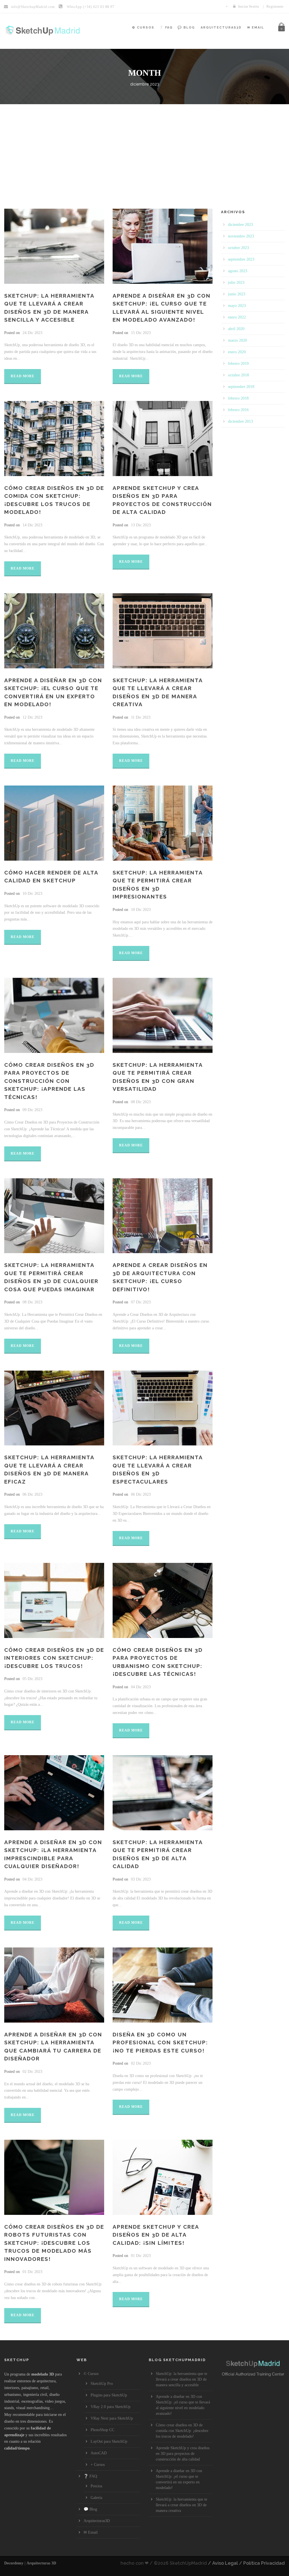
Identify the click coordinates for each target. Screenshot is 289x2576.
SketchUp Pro (102, 2384)
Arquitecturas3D (221, 28)
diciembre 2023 (240, 225)
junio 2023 (237, 294)
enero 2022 (237, 317)
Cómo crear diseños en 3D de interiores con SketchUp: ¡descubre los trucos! (54, 1658)
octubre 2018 (238, 375)
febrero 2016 (238, 410)
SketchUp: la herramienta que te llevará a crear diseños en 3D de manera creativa (181, 2505)
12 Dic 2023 (32, 717)
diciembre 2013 (240, 421)
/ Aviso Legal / (225, 2563)
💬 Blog (186, 28)
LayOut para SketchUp (109, 2441)
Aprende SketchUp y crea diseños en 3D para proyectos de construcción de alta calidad (183, 2454)
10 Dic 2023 (32, 894)
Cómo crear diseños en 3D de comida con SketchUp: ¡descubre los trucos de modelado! (182, 2431)
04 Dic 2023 (141, 1687)
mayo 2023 (237, 306)
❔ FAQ (166, 28)
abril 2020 (236, 329)
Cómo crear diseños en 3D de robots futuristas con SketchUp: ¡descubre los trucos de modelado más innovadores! (54, 2243)
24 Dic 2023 (32, 333)
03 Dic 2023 (141, 1879)
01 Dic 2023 (32, 2272)
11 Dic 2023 (141, 717)
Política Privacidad (264, 2563)
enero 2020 (237, 352)
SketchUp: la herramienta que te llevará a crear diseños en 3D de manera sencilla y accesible (181, 2379)
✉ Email (256, 28)
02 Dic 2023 (32, 2072)
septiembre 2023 (241, 259)
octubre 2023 (238, 248)
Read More (23, 376)
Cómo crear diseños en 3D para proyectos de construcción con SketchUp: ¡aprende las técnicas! (49, 1081)
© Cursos (143, 28)
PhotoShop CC (102, 2430)
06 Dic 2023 (32, 1494)
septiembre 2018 (241, 387)
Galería (96, 2498)
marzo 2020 (237, 340)
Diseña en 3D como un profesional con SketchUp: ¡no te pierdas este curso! (160, 2042)
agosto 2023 (238, 271)
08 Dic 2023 (141, 1102)
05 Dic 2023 (32, 1679)
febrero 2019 (238, 364)
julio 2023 (236, 283)
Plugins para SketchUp (109, 2395)
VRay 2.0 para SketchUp (110, 2407)
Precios (96, 2486)
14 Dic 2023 (32, 525)
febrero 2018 (238, 398)
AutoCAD (99, 2453)
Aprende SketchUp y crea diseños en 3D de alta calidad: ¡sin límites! (156, 2235)
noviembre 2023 (241, 236)
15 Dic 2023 (141, 333)
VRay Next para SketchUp (112, 2418)
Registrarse (275, 6)
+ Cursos (98, 2465)
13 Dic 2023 (141, 525)
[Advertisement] (144, 147)
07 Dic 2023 (141, 1302)
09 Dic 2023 (32, 1110)
